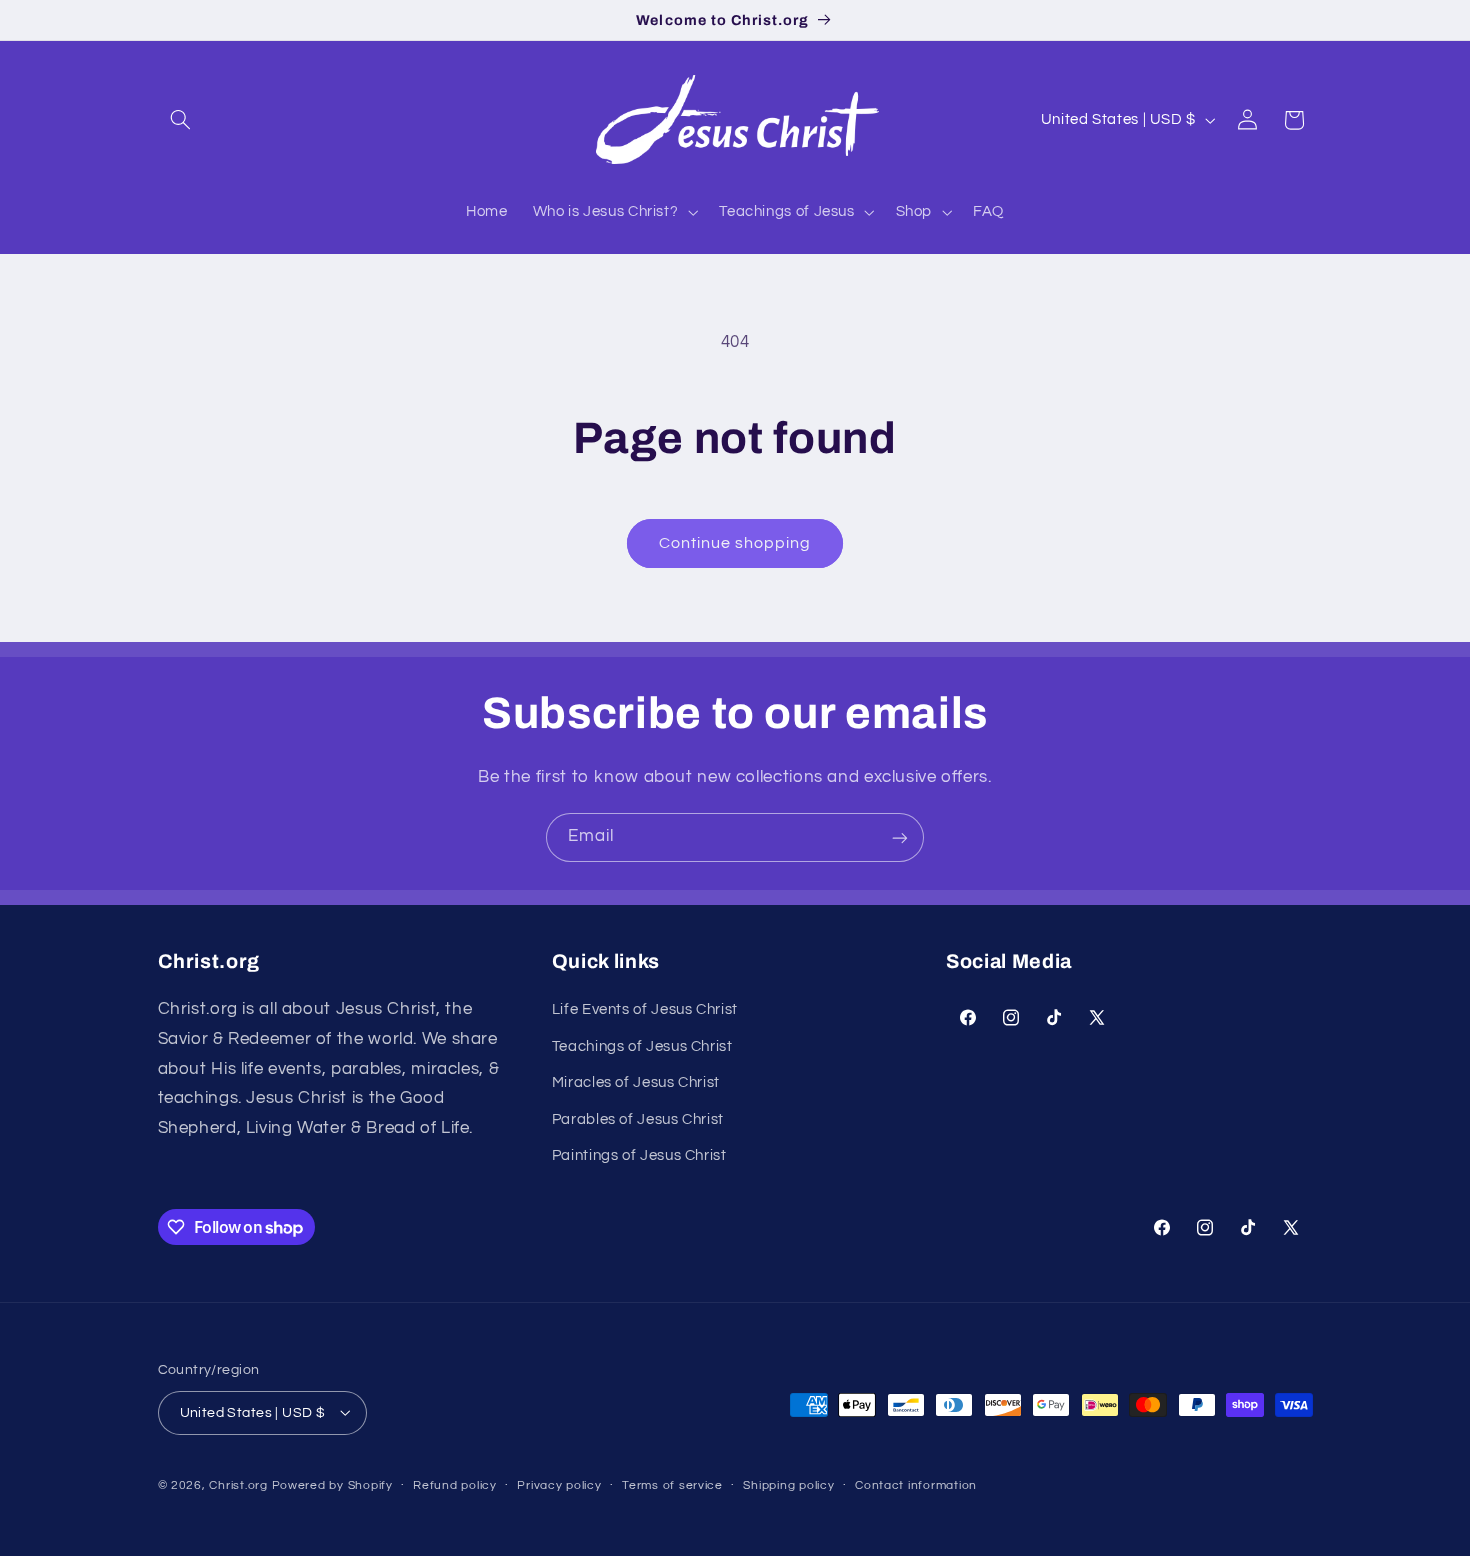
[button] (181, 120)
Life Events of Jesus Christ (645, 1010)
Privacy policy (559, 1485)
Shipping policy (788, 1485)
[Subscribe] (900, 837)
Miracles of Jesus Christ (636, 1083)
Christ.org (238, 1484)
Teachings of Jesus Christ (642, 1046)
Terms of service (672, 1485)
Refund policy (455, 1485)
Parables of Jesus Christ (638, 1119)
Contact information (916, 1485)
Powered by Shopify (332, 1484)
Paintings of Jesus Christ (639, 1156)
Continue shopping (735, 543)
